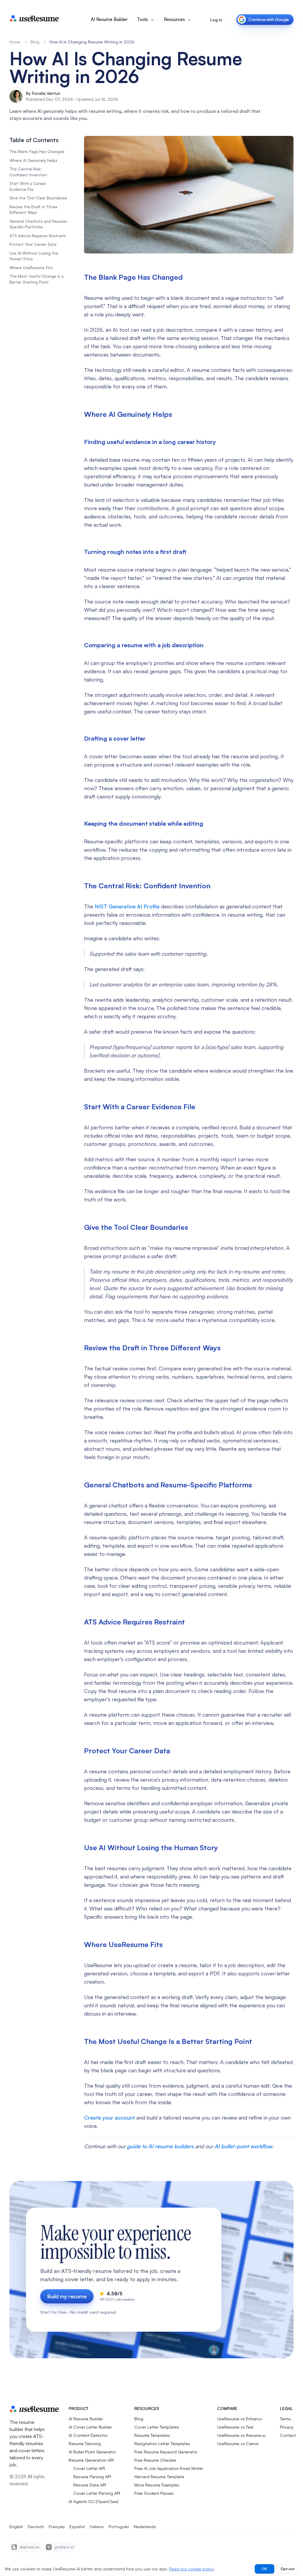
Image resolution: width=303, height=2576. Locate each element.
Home (15, 42)
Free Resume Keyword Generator (166, 2452)
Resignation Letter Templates (162, 2444)
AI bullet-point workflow (243, 2146)
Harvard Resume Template (159, 2477)
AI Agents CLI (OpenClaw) (94, 2501)
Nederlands (145, 2527)
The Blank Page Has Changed (37, 152)
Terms (285, 2419)
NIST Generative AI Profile (127, 906)
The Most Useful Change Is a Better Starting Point (37, 279)
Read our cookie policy (191, 2569)
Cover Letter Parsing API (97, 2493)
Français (57, 2527)
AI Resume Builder (109, 19)
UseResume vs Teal (235, 2427)
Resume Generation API (91, 2460)
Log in (216, 20)
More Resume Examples (157, 2485)
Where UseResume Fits (31, 268)
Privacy (287, 2427)
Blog (35, 42)
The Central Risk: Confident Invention (28, 172)
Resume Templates (152, 2435)
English (16, 2527)
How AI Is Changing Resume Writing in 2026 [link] (92, 42)
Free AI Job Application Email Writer (169, 2468)
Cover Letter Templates (157, 2427)
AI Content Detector (88, 2435)
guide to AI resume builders (160, 2146)
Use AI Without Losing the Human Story (34, 256)
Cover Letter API (89, 2468)
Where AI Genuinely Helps (33, 160)
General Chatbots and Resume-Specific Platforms (39, 224)
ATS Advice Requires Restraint (38, 236)
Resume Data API (90, 2485)
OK (265, 2569)
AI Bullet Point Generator (92, 2452)
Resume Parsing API (92, 2477)
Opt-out (287, 2569)
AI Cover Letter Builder (90, 2427)
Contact (288, 2435)
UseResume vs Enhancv (240, 2419)
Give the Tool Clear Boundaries (38, 198)
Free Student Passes (154, 2493)
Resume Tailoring (85, 2444)
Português (119, 2527)
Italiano (97, 2527)
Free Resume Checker (155, 2460)
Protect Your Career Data (33, 244)
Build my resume (67, 2296)
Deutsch (36, 2527)
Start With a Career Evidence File (28, 186)
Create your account (109, 2118)
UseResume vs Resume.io (241, 2435)
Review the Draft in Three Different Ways (33, 210)
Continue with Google (269, 19)
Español (77, 2527)
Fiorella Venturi (46, 93)
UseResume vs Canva (238, 2444)
